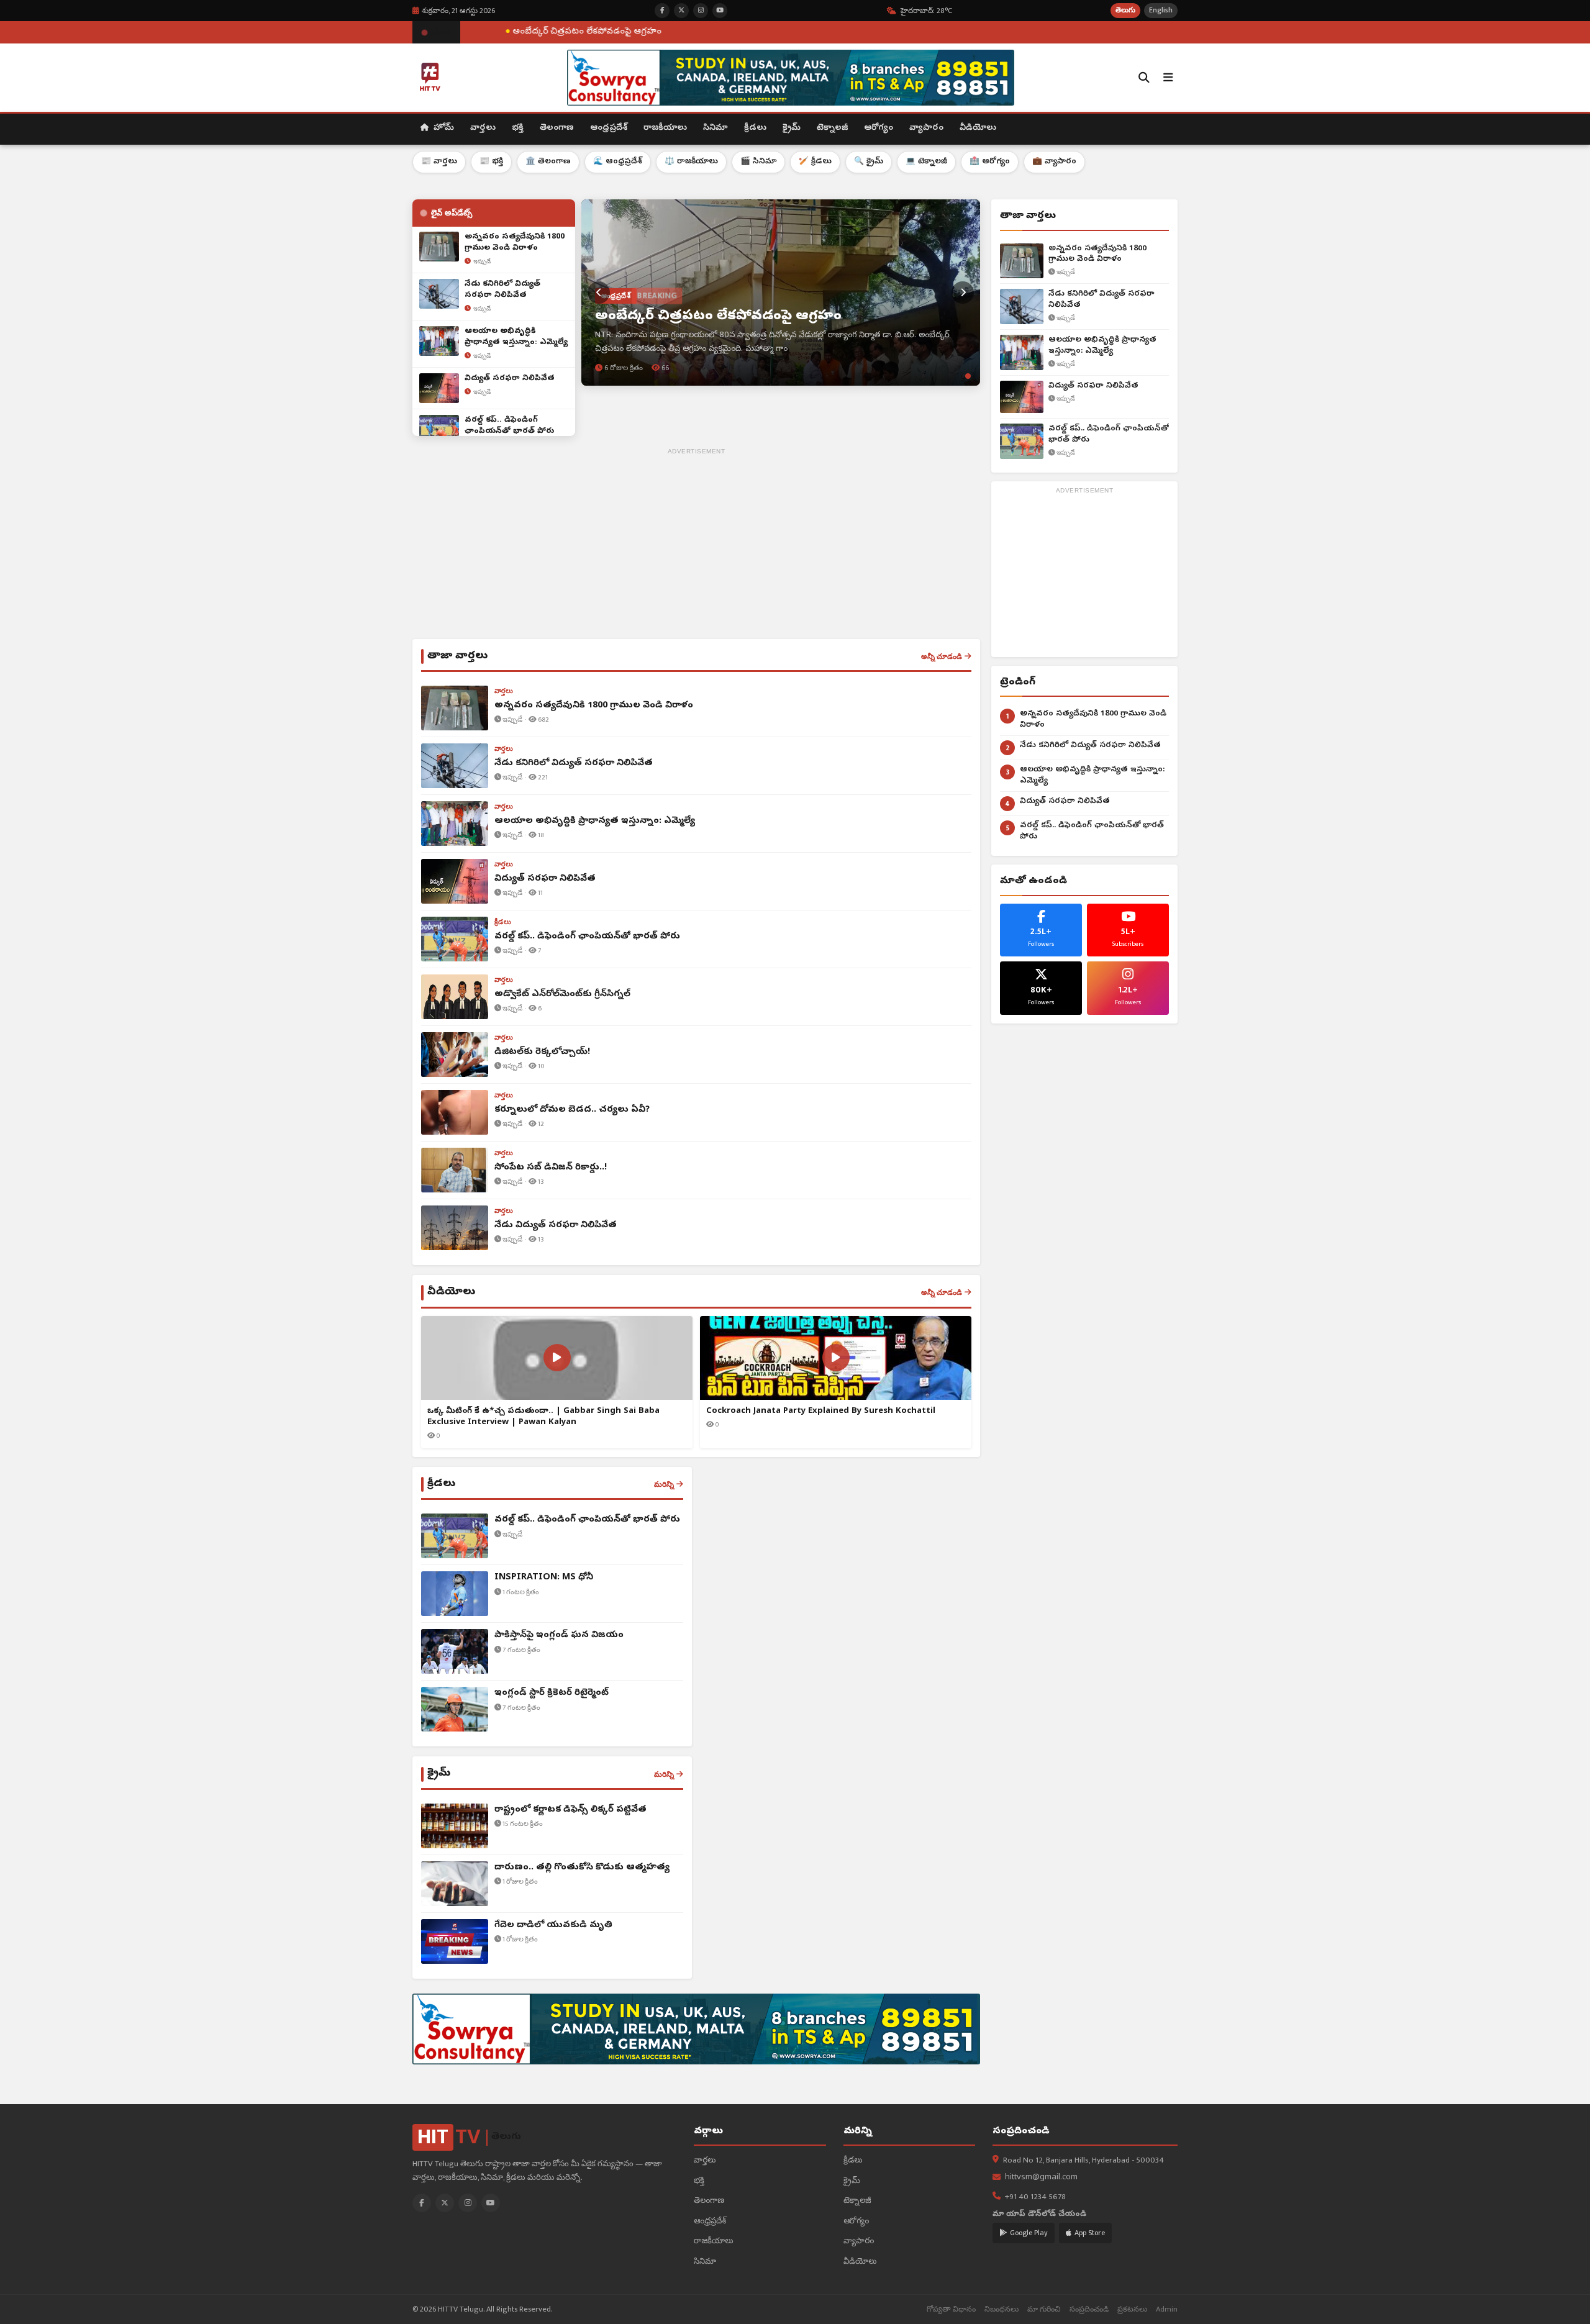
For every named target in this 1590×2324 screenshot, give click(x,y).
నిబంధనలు (1002, 2309)
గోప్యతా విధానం (951, 2309)
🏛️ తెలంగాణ (548, 162)
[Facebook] (422, 2203)
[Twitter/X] (445, 2203)
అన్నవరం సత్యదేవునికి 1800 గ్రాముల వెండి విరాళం (1097, 254)
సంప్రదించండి (1089, 2309)
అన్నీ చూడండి (942, 656)
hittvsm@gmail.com (1041, 2178)
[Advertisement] (696, 546)
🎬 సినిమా (758, 162)
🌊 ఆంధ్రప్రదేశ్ (618, 162)
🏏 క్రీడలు (815, 162)
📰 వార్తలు (439, 162)
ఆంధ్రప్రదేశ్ (609, 128)
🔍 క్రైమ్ (869, 162)
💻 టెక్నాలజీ (926, 162)
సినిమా (715, 128)
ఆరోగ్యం (879, 128)
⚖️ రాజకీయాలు (691, 162)
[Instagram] (468, 2203)
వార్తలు (483, 128)
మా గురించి (1044, 2309)
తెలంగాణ (557, 128)
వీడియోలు (978, 128)
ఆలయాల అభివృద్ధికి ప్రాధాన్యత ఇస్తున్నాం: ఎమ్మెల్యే (1102, 346)
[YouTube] (491, 2203)
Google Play (1029, 2233)
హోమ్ (443, 128)
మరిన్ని (664, 1484)
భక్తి (518, 128)
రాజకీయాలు (665, 128)
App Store (1090, 2233)
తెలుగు (1125, 10)
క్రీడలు (755, 128)
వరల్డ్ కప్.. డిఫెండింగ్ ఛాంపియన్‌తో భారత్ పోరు (1109, 434)
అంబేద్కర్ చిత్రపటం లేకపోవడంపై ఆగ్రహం (461, 32)
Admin (1167, 2309)
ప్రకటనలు (1132, 2309)
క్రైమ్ (792, 128)
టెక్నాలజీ (832, 128)
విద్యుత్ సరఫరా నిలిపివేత (1093, 386)
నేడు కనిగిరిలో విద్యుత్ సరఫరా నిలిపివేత (1102, 300)
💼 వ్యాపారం (1054, 162)
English (1161, 10)
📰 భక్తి (491, 162)
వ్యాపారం (926, 128)
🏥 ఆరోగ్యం (990, 162)
